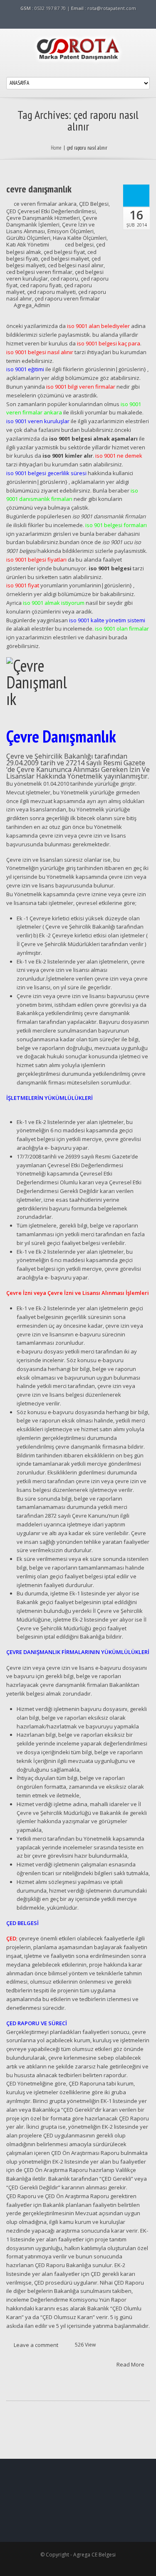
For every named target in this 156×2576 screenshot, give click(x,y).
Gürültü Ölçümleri (28, 238)
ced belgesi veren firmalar (39, 272)
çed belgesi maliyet (65, 259)
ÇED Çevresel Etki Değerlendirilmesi (51, 211)
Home (56, 148)
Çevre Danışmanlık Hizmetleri (43, 218)
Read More (131, 2364)
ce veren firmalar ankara (45, 204)
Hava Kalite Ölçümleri (80, 238)
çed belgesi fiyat (64, 252)
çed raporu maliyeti (51, 292)
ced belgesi (79, 244)
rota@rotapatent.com (112, 8)
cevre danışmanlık (39, 189)
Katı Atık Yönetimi (28, 244)
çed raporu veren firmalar (67, 298)
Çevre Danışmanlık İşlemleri (52, 221)
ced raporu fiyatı (41, 285)
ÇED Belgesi (94, 204)
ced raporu (64, 279)
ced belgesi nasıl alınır (76, 265)
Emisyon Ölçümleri (71, 231)
